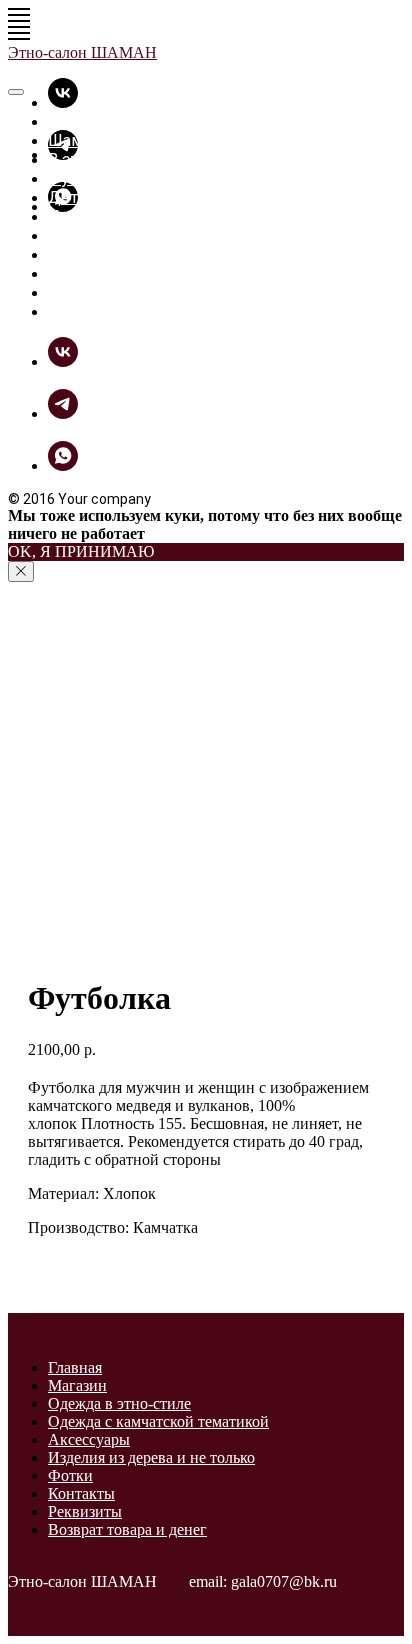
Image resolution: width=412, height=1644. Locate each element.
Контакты (81, 1493)
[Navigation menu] (19, 15)
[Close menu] (16, 92)
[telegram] (63, 413)
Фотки (72, 254)
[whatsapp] (63, 465)
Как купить (90, 292)
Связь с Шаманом (115, 311)
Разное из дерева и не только (161, 235)
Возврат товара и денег (127, 1529)
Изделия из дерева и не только (151, 1457)
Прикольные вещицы (130, 216)
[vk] (63, 102)
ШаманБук (88, 273)
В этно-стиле (97, 159)
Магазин (77, 1385)
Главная (77, 121)
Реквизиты (85, 1511)
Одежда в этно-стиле (119, 1403)
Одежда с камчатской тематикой (158, 1421)
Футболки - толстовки (132, 178)
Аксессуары (89, 1439)
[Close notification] (21, 571)
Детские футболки (119, 197)
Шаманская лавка (114, 140)
